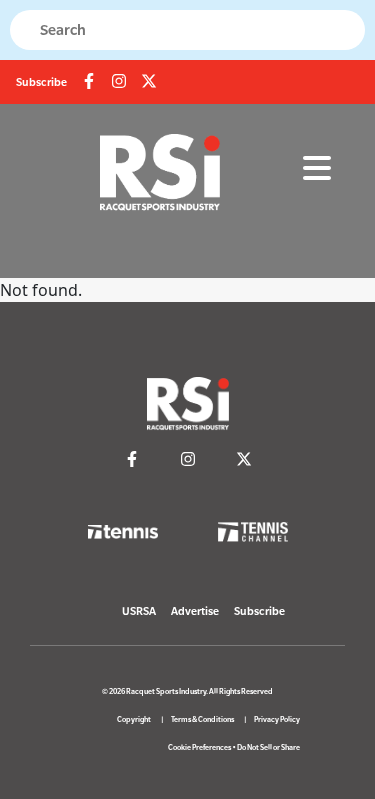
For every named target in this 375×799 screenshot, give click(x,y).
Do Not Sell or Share (268, 747)
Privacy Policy (277, 719)
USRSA (139, 611)
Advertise (195, 611)
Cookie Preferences (199, 747)
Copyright (134, 719)
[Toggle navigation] (317, 169)
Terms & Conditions (202, 719)
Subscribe (41, 82)
